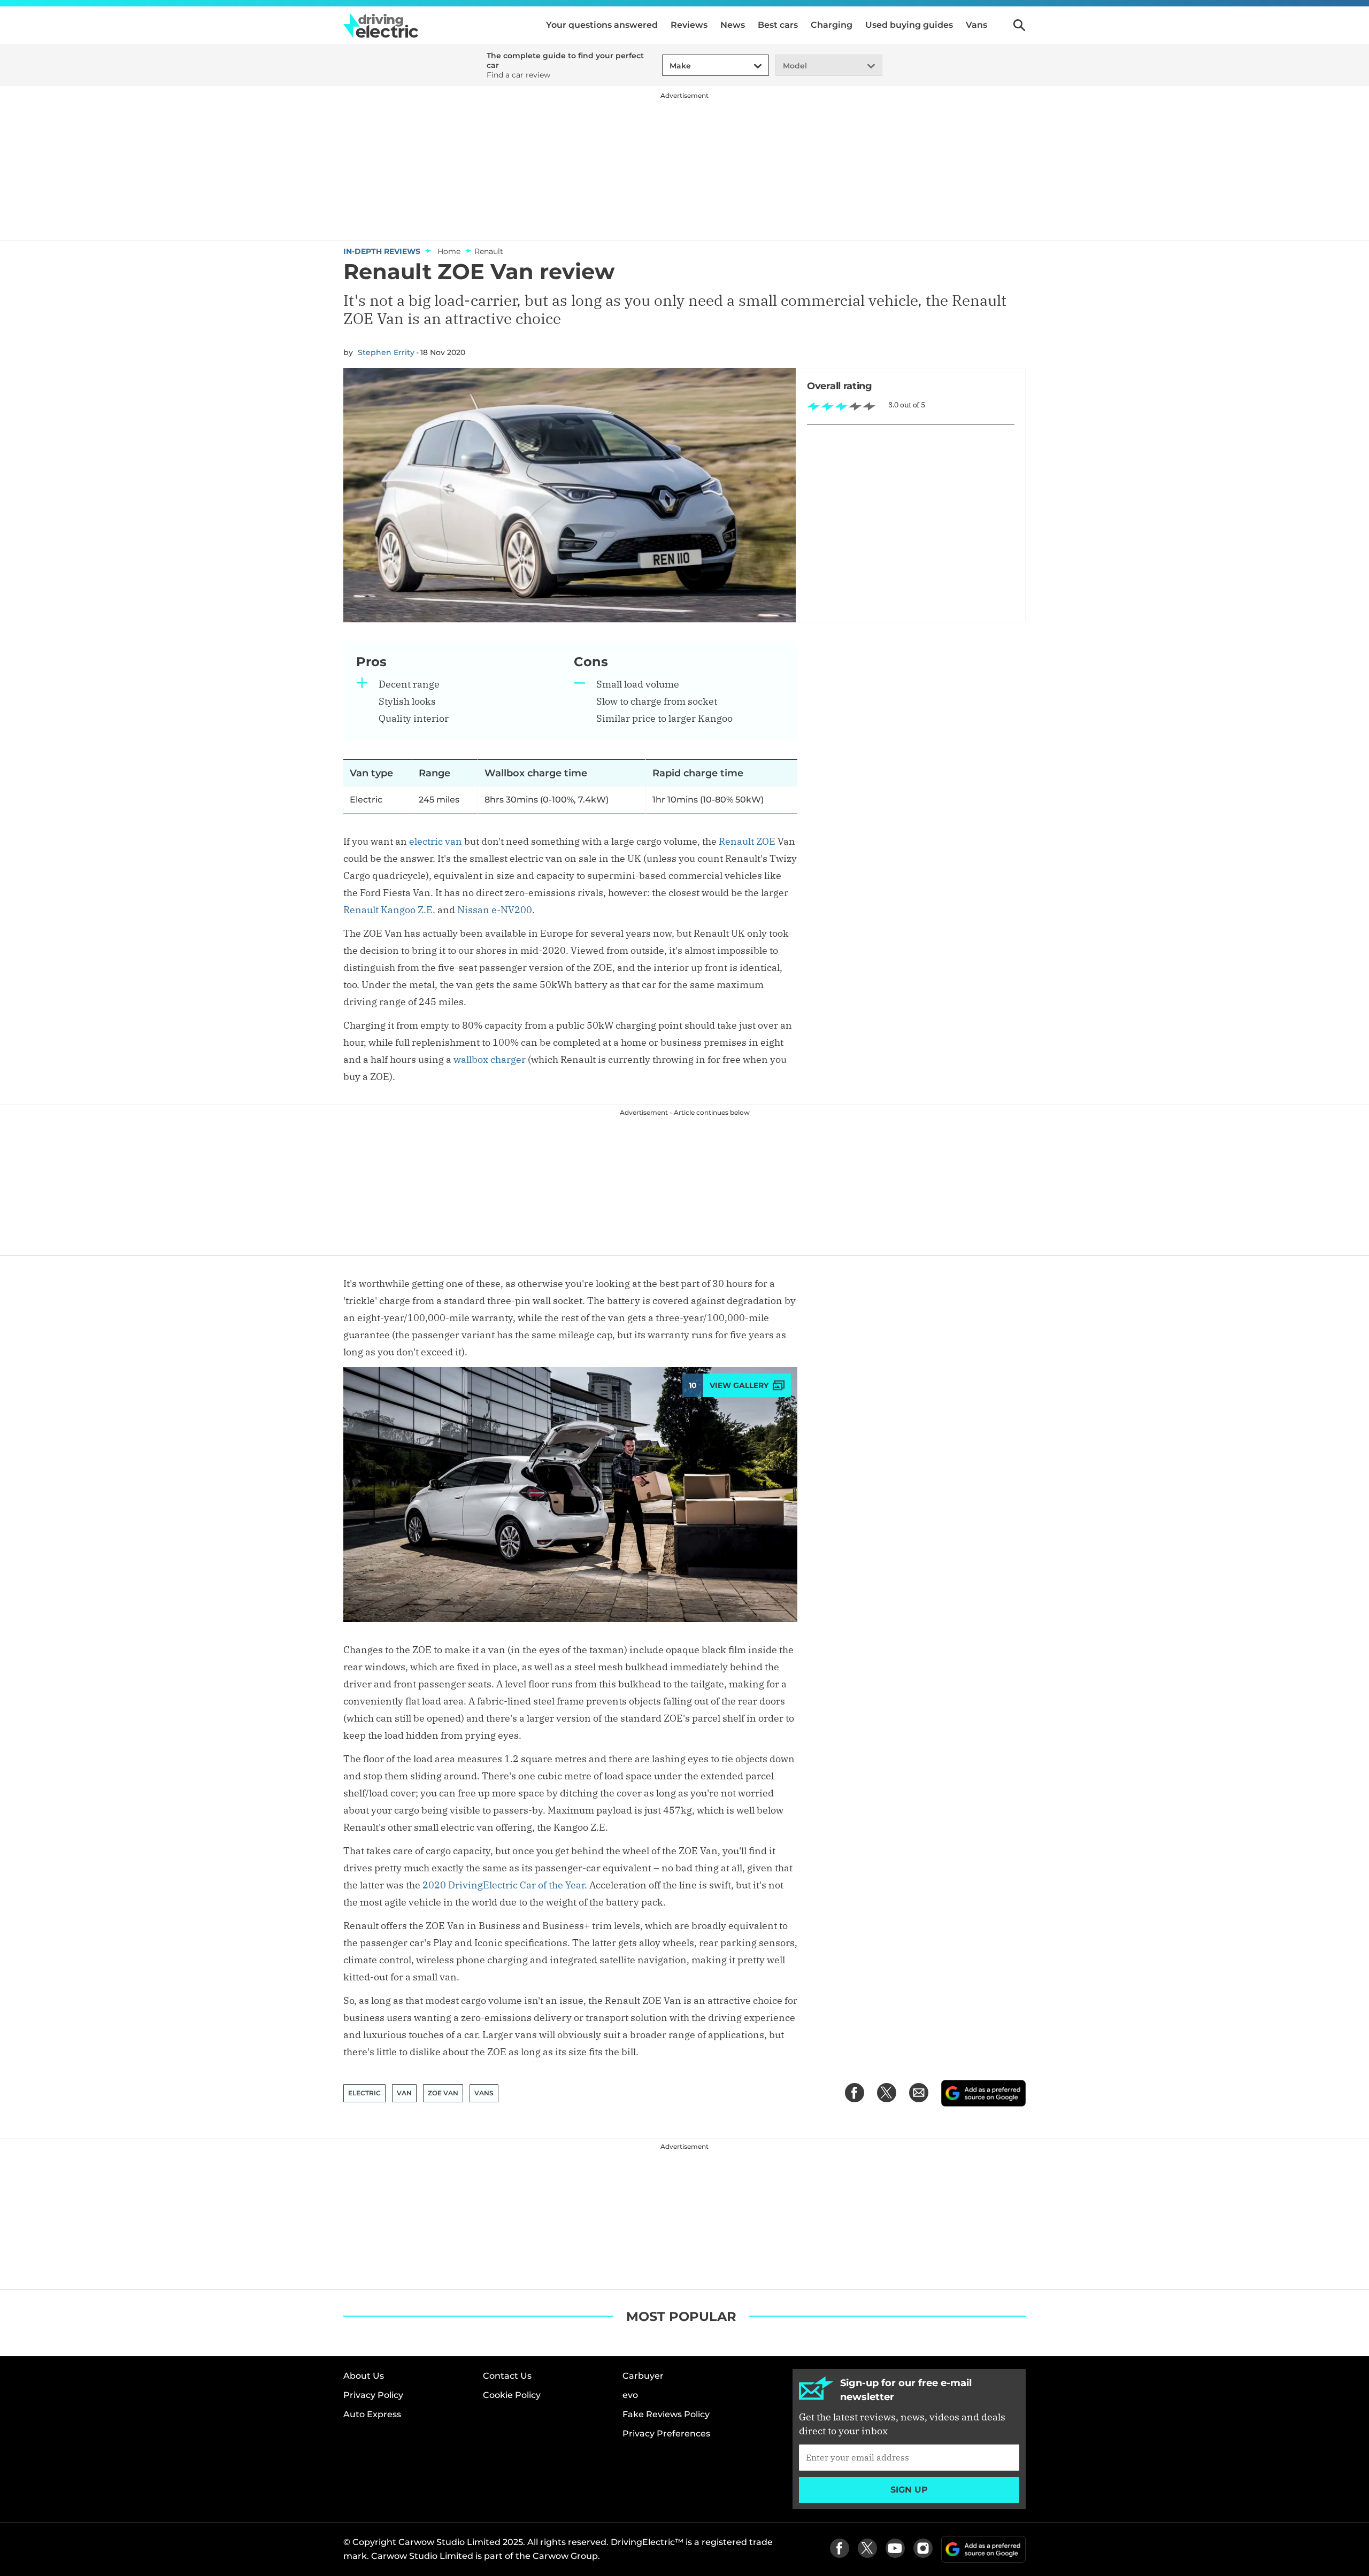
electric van (436, 841)
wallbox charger (490, 1059)
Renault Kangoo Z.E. (389, 910)
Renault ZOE (747, 841)
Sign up (909, 2490)
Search (1019, 25)
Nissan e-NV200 (495, 910)
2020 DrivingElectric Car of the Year (503, 1885)
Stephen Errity (386, 352)
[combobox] (668, 66)
